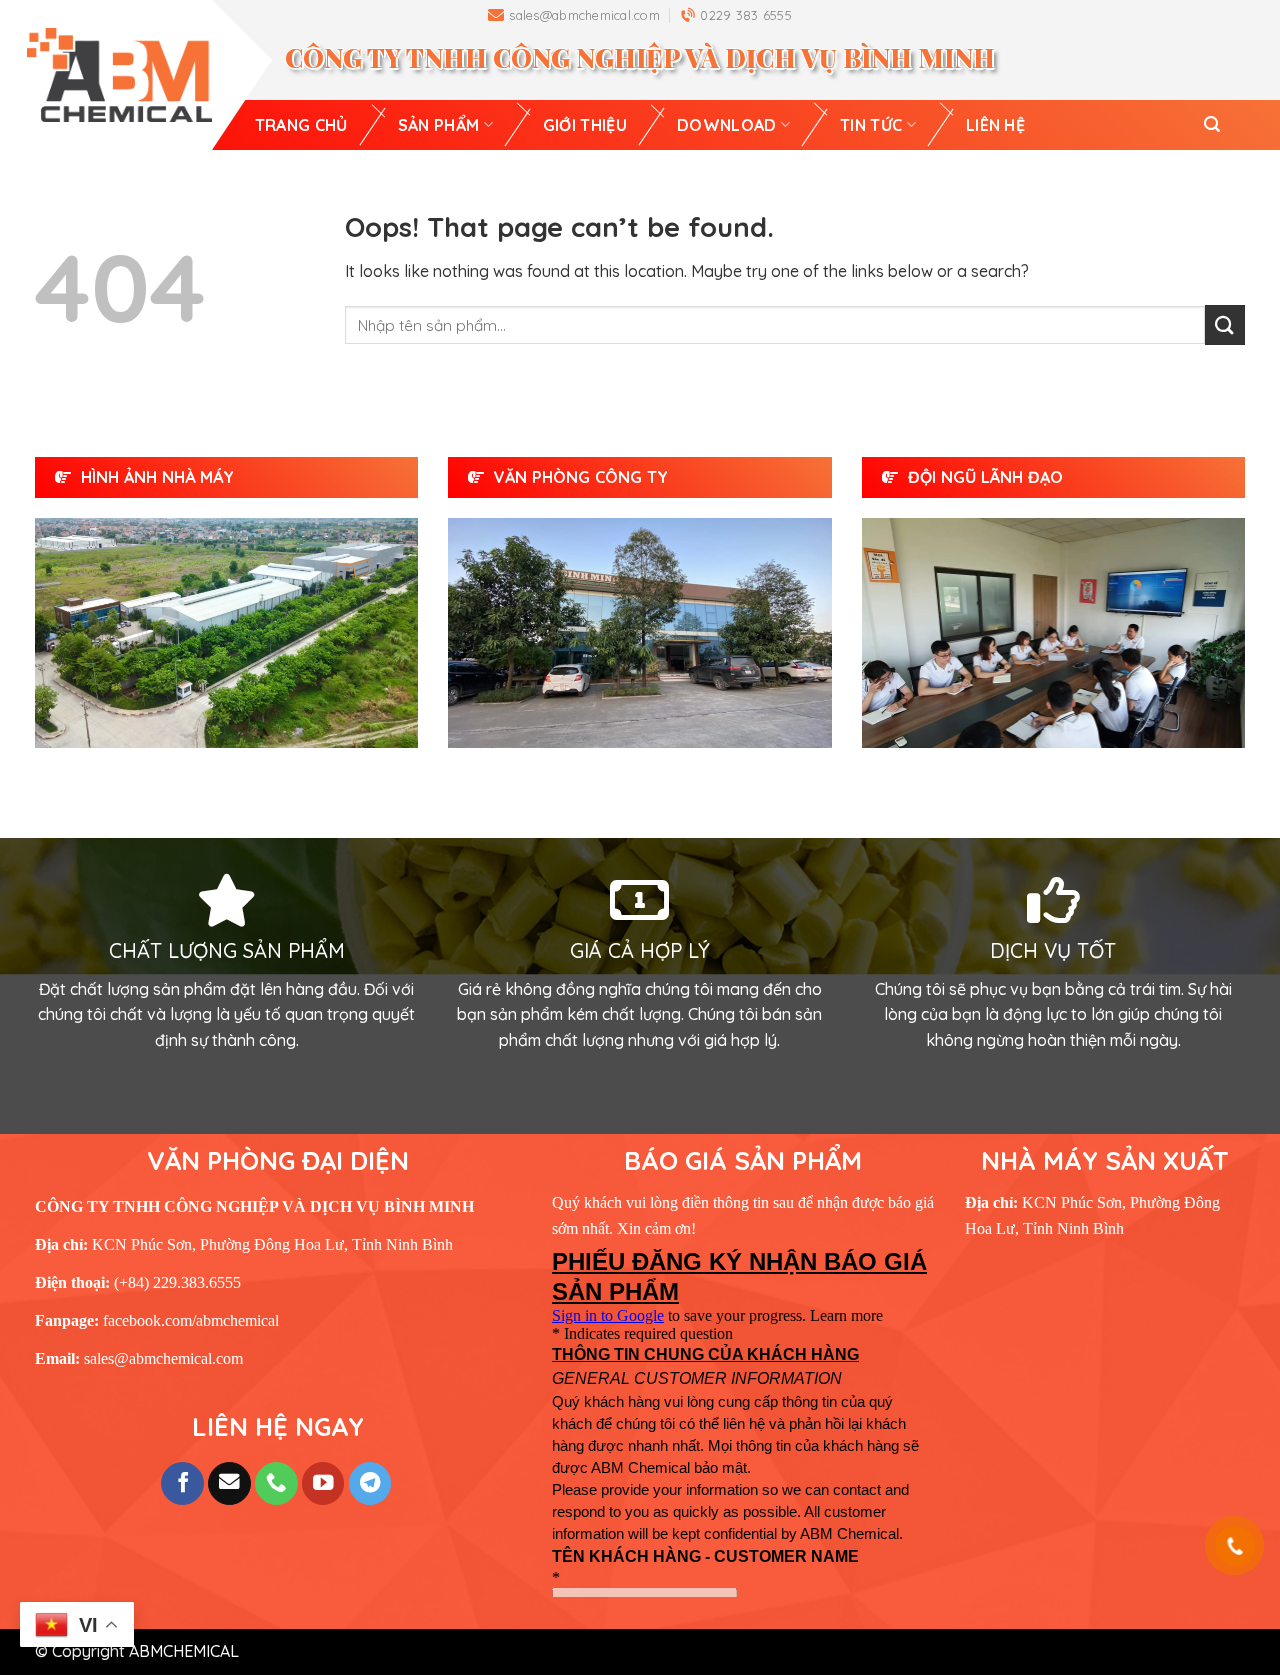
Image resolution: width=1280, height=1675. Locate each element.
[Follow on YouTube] (323, 1483)
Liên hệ (995, 125)
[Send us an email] (229, 1483)
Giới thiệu (585, 125)
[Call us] (276, 1483)
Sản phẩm (439, 125)
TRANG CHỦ (301, 125)
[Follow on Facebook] (182, 1483)
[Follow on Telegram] (370, 1483)
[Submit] (1225, 324)
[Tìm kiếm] (1212, 124)
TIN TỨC (871, 125)
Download (727, 125)
